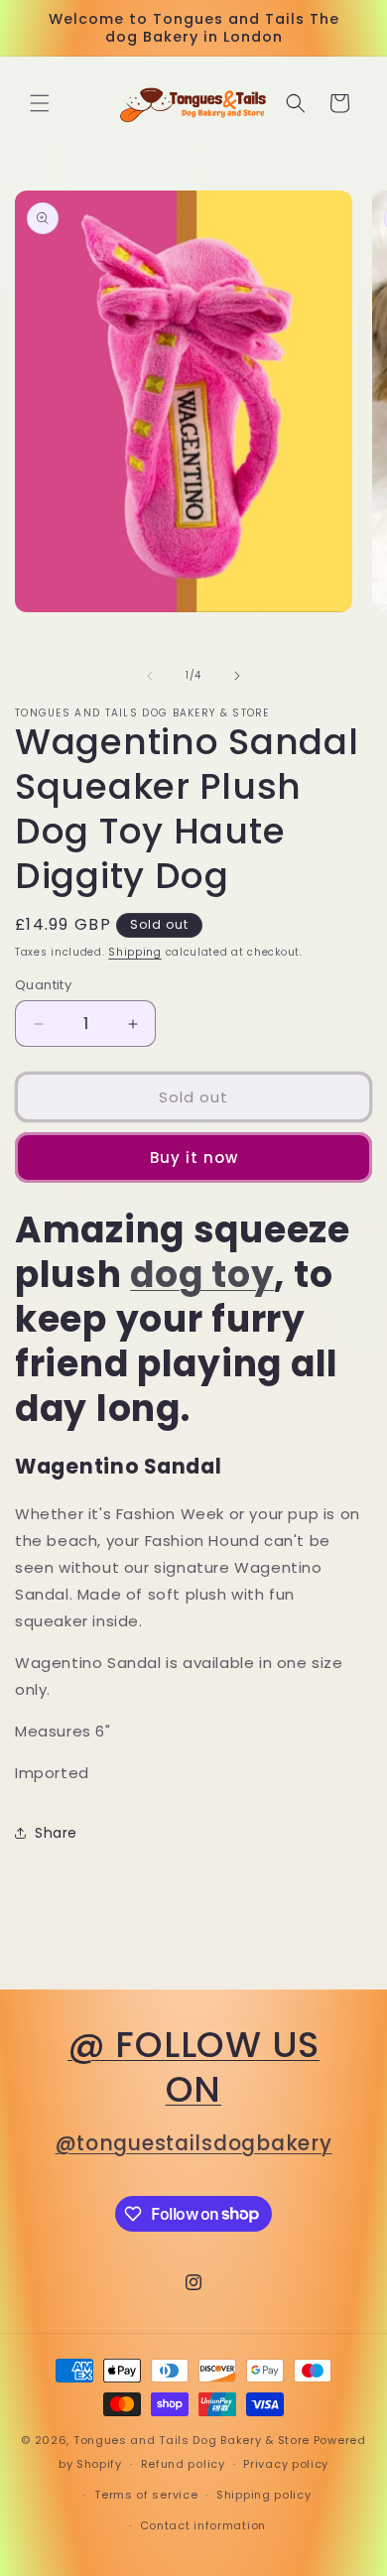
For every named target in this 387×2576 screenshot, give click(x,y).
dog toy (202, 1275)
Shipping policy (264, 2495)
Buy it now (194, 1158)
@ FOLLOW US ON (193, 2067)
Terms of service (146, 2495)
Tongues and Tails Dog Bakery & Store (192, 2440)
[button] (40, 103)
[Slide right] (237, 676)
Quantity (43, 985)
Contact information (203, 2525)
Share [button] (56, 1833)
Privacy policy (286, 2464)
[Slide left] (150, 676)
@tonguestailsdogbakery (194, 2143)
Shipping (135, 952)
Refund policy (183, 2464)
